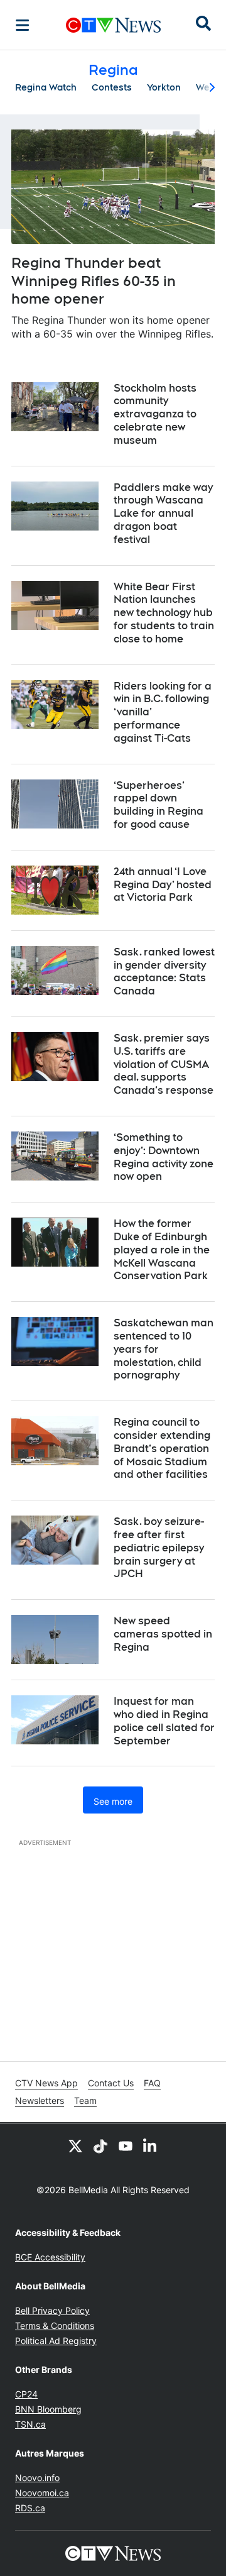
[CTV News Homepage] (113, 25)
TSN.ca (30, 2424)
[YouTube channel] (126, 2146)
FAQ (152, 2083)
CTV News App (46, 2083)
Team (85, 2100)
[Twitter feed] (75, 2146)
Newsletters (40, 2100)
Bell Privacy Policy (52, 2310)
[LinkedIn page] (151, 2146)
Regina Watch (46, 87)
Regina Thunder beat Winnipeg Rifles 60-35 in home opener (94, 281)
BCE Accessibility (50, 2257)
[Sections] (23, 25)
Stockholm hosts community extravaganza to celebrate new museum (155, 414)
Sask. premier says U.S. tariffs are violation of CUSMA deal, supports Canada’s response (164, 1064)
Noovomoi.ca (42, 2493)
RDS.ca (30, 2508)
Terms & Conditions (55, 2326)
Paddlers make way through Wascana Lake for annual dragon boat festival (163, 514)
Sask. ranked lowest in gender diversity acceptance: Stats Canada (164, 972)
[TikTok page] (100, 2146)
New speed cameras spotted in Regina (163, 1634)
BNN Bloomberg (48, 2409)
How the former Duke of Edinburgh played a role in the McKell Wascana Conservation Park (162, 1250)
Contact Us (111, 2083)
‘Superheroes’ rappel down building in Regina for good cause (159, 805)
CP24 (26, 2394)
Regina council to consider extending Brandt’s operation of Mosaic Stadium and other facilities (162, 1448)
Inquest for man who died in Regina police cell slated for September (164, 1721)
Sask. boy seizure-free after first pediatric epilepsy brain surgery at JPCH (159, 1548)
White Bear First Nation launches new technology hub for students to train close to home (164, 613)
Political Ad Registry (56, 2341)
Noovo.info (37, 2478)
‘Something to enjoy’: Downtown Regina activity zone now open (164, 1157)
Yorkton (164, 87)
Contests (112, 87)
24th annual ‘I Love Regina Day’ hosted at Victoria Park (163, 885)
